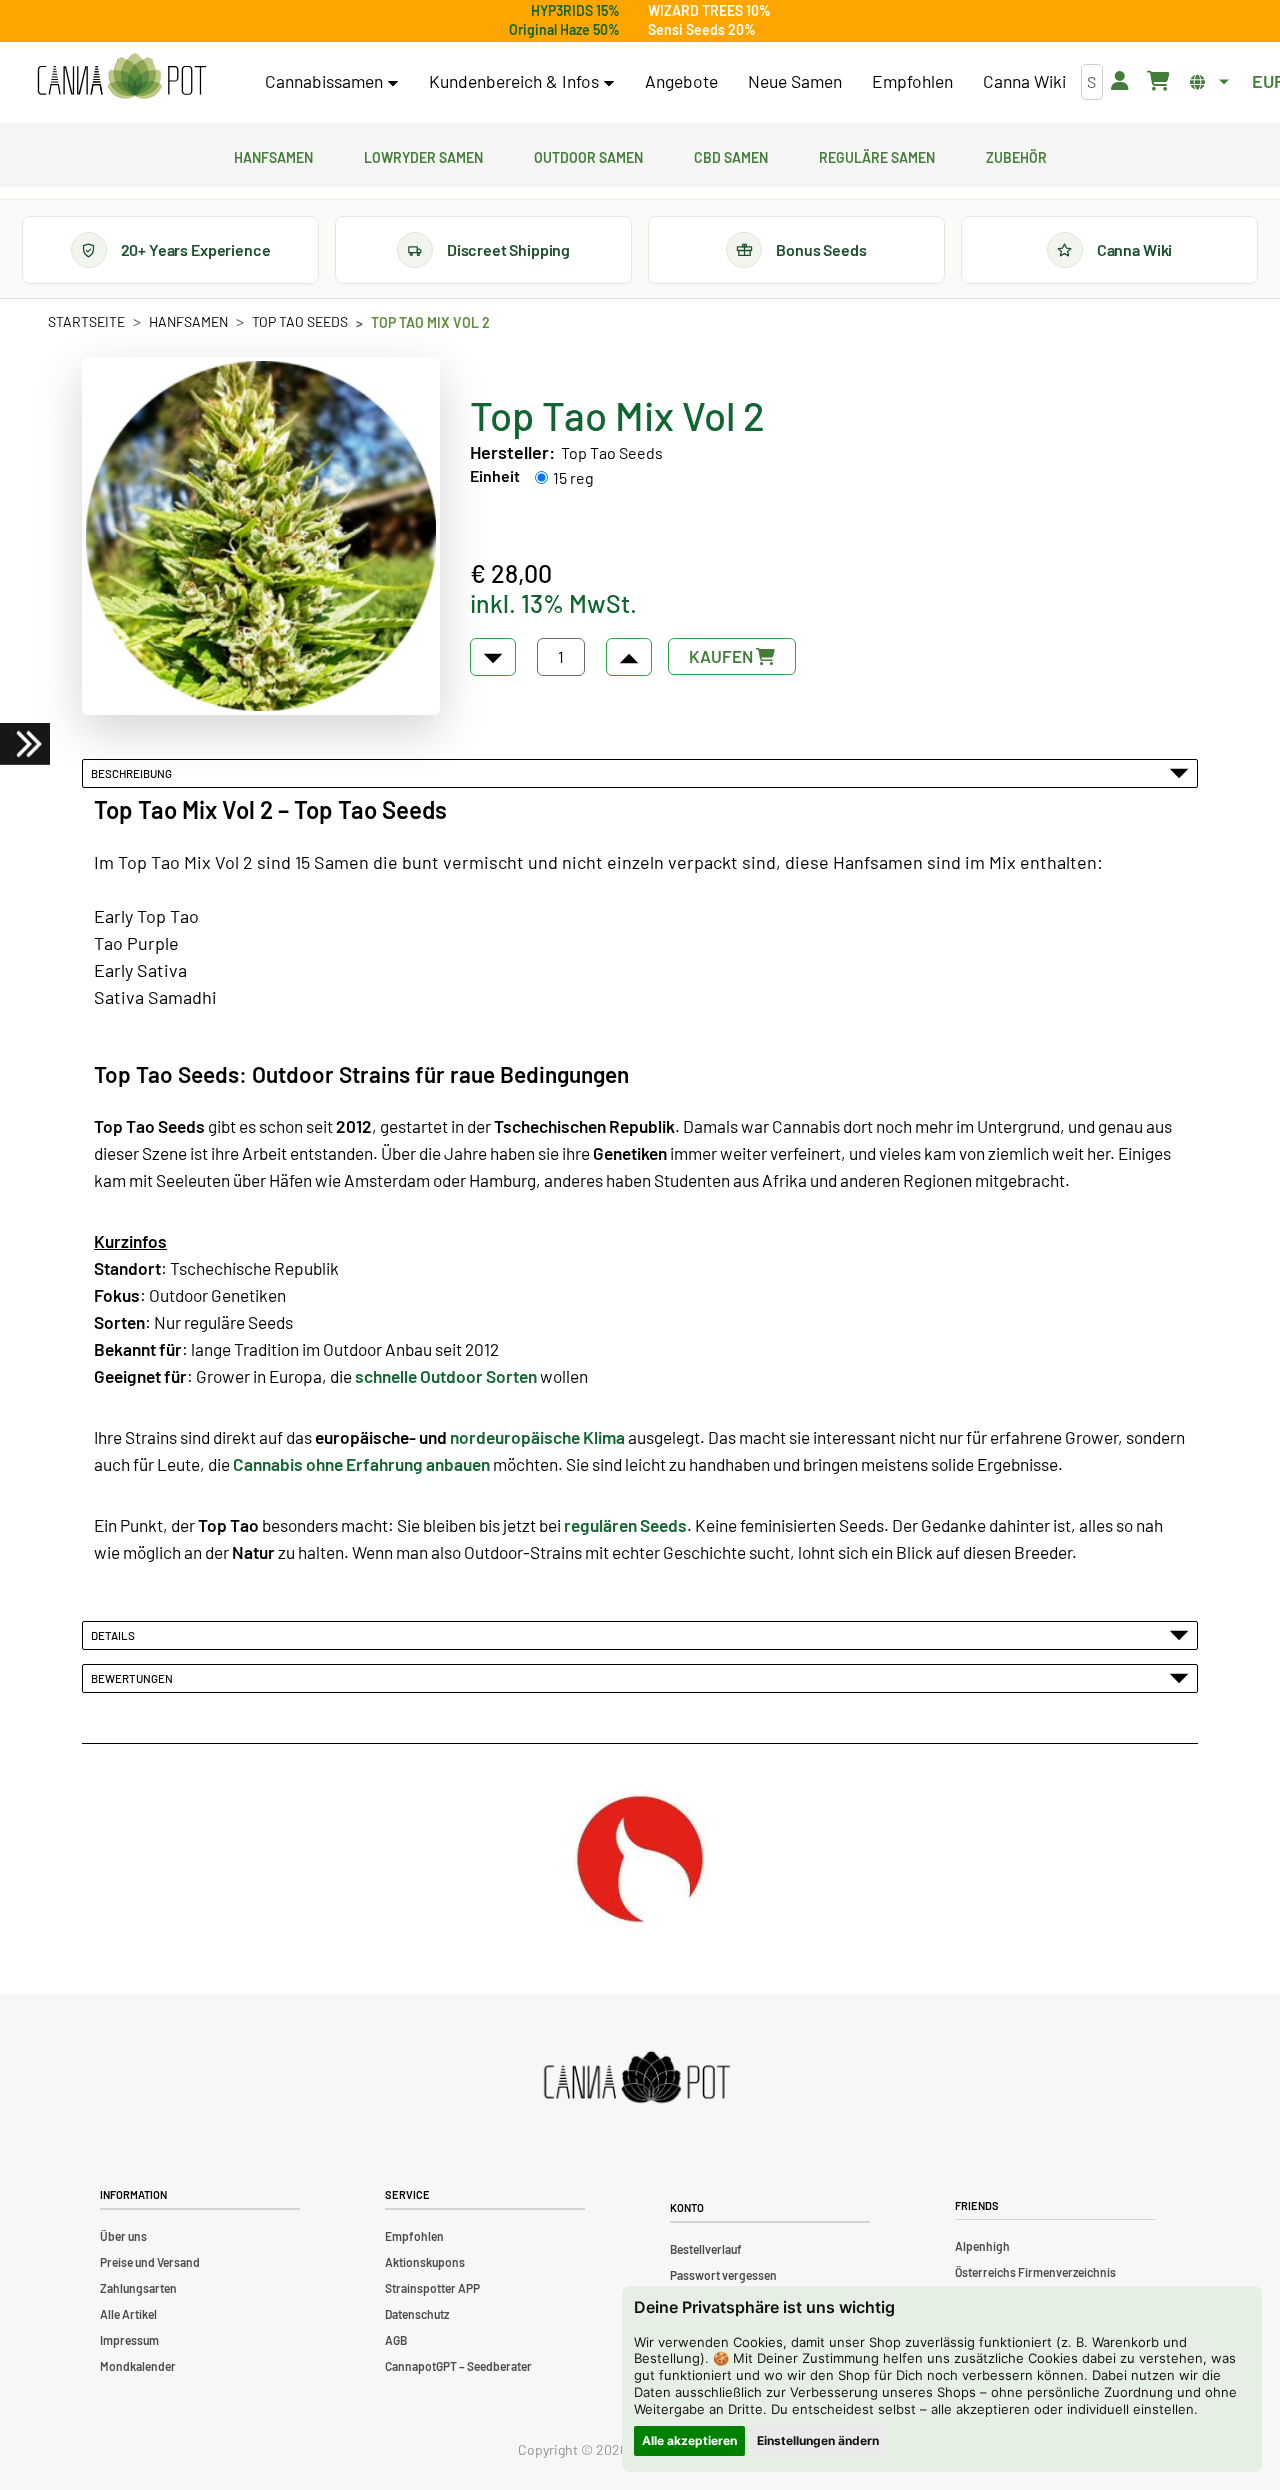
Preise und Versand (150, 2262)
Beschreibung (133, 773)
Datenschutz (417, 2314)
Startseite (86, 321)
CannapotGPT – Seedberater (458, 2366)
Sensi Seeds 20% (702, 29)
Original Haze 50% (564, 29)
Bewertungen (134, 1678)
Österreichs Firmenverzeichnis (1035, 2272)
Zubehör (1016, 155)
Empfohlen (912, 81)
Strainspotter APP (432, 2288)
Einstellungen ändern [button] (818, 2440)
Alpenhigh (982, 2246)
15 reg (573, 477)
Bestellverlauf (706, 2249)
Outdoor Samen (588, 155)
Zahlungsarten (138, 2288)
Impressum (129, 2340)
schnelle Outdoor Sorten (446, 1376)
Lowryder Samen (423, 155)
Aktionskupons (425, 2262)
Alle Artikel (128, 2314)
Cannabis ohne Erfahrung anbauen (361, 1464)
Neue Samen (795, 81)
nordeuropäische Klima (537, 1437)
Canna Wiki (1024, 81)
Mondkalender (138, 2366)
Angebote (681, 81)
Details (115, 1635)
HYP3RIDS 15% (575, 10)
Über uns (123, 2236)
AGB (396, 2340)
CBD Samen (731, 155)
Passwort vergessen (723, 2275)
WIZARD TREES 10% (709, 10)
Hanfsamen (273, 155)
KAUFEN (722, 656)
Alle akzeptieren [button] (689, 2440)
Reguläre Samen (877, 155)
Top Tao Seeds (300, 321)
